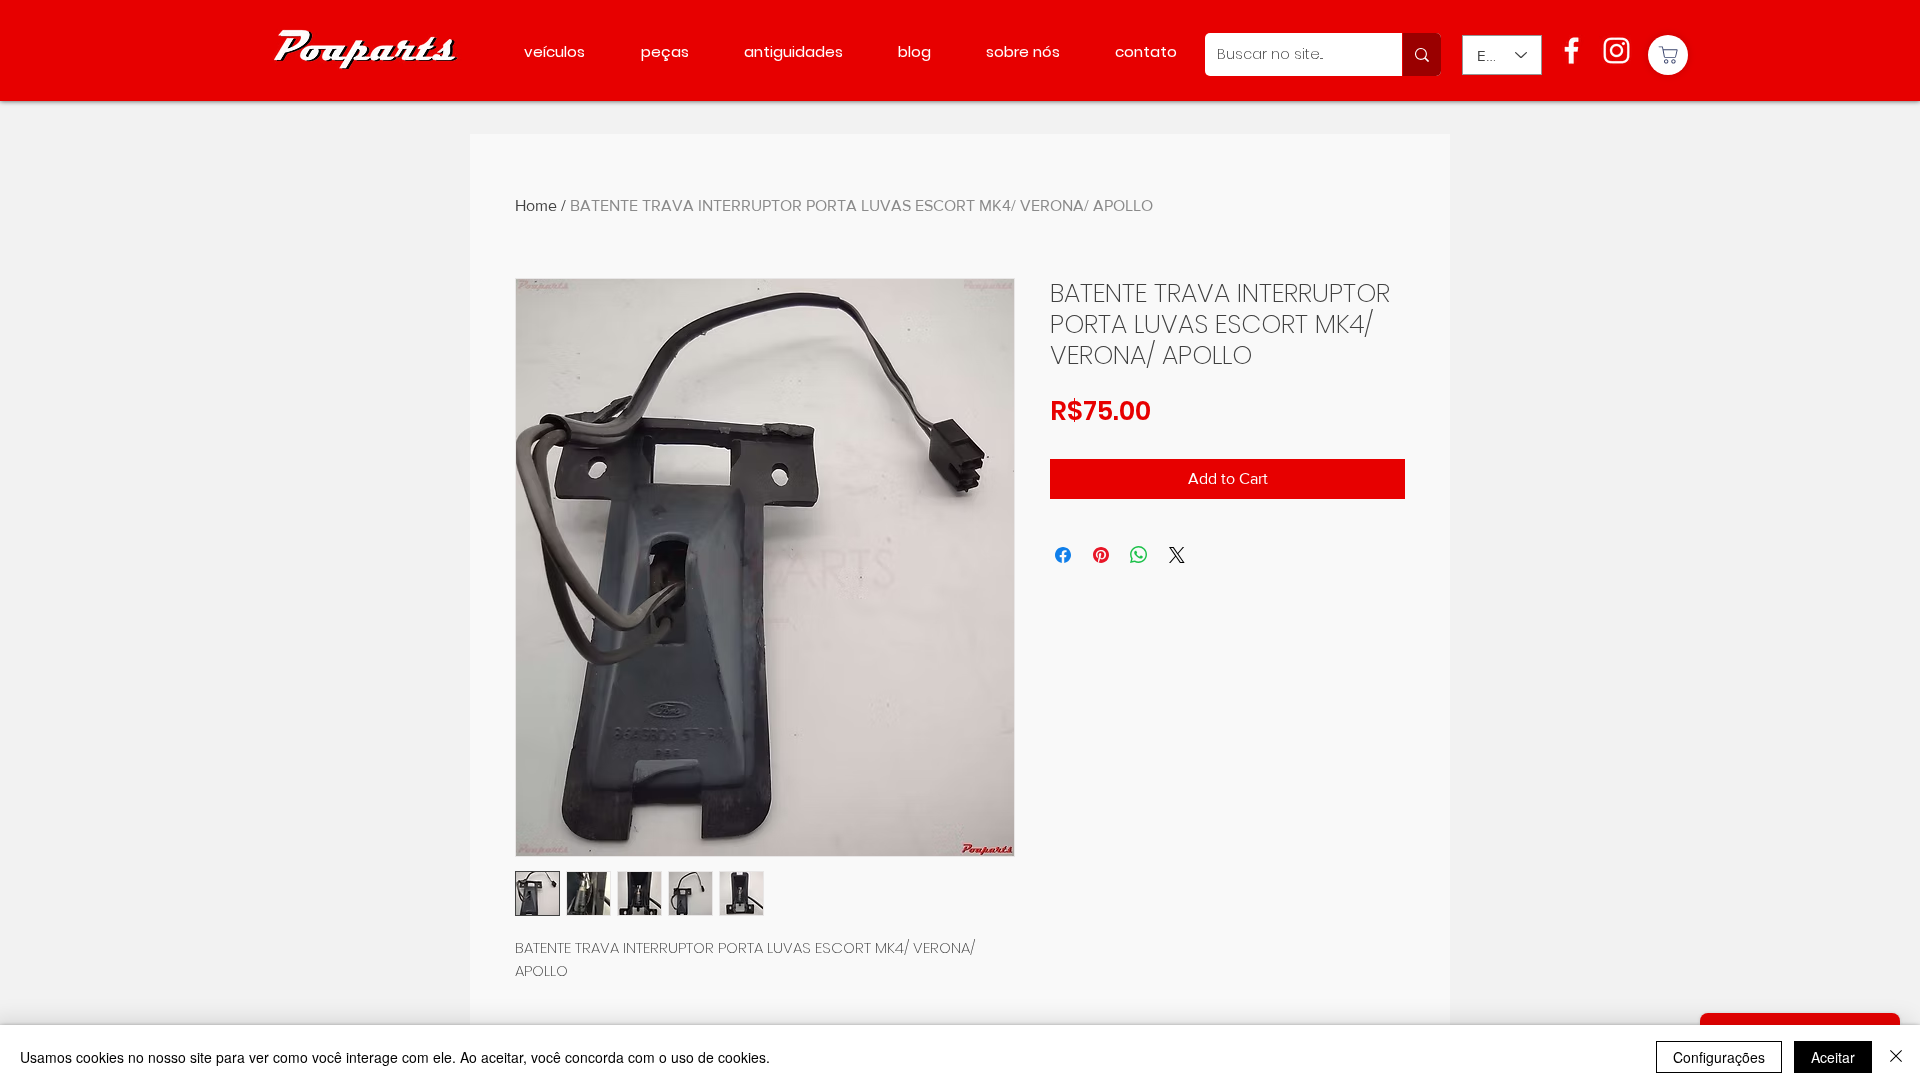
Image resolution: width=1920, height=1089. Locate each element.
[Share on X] (1177, 555)
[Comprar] (1668, 55)
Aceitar (1833, 1057)
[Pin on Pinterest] (1101, 555)
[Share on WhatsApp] (1139, 555)
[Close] (1896, 1057)
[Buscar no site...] (1421, 54)
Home (536, 205)
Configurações (1719, 1057)
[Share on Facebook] (1063, 555)
